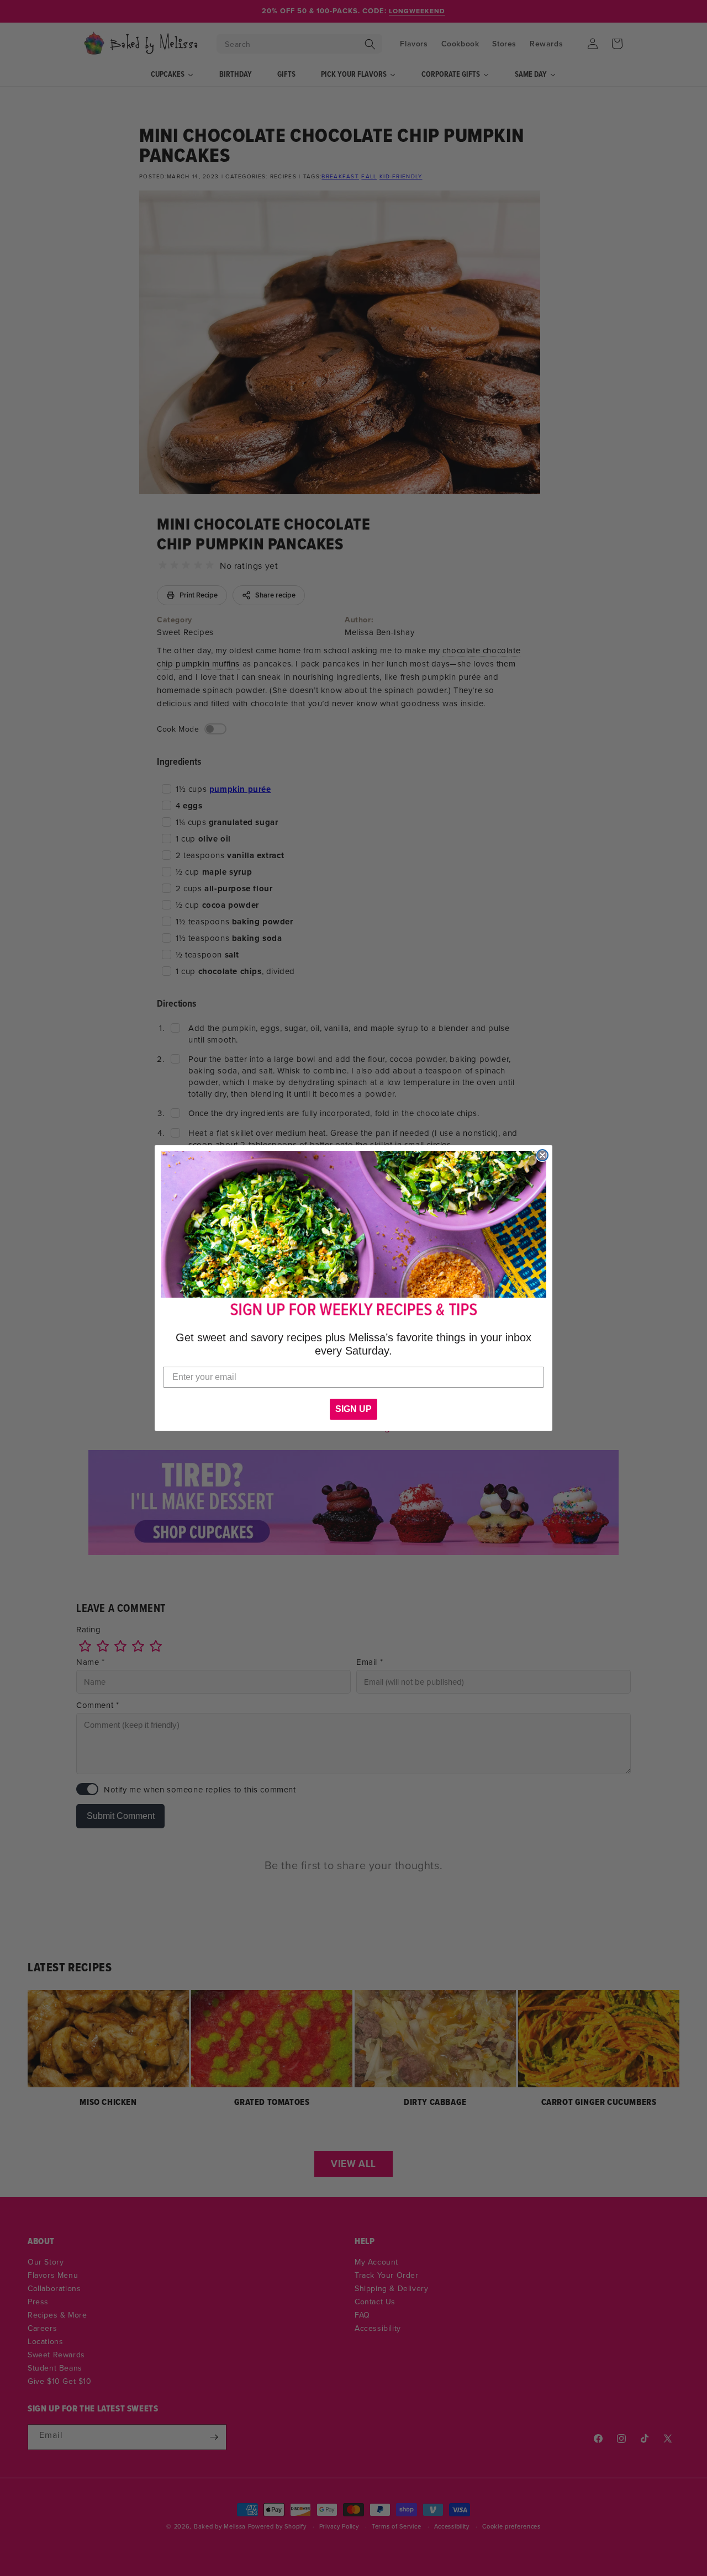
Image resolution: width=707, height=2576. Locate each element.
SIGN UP (353, 1409)
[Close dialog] (542, 1155)
